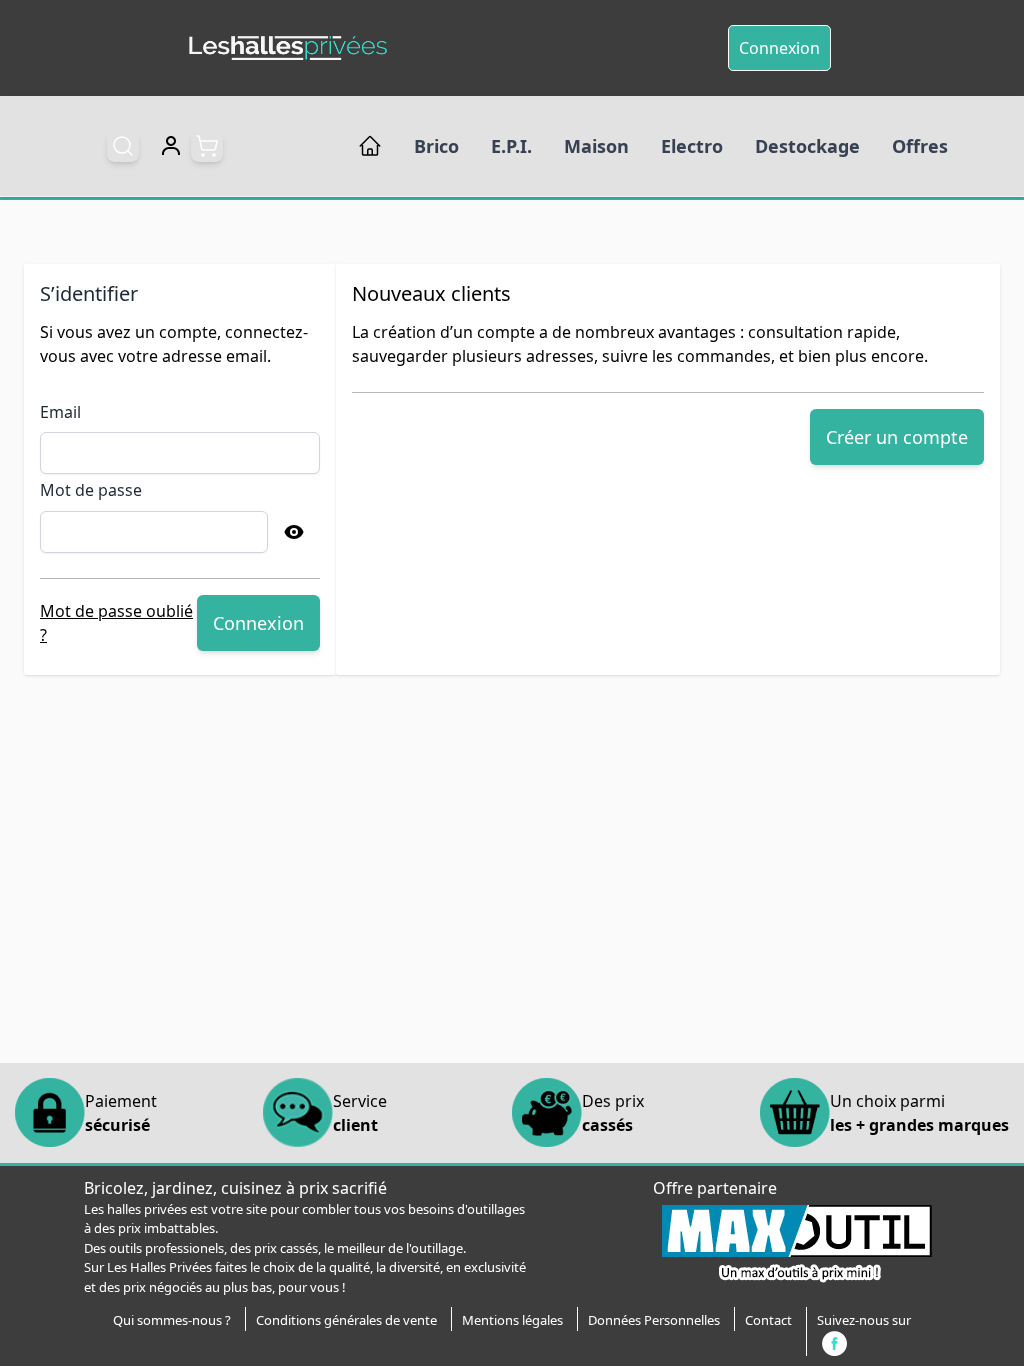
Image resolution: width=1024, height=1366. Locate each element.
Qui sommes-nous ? (172, 1320)
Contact (768, 1320)
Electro (692, 146)
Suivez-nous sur (864, 1320)
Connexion (779, 48)
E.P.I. (511, 146)
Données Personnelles (654, 1320)
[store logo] (288, 48)
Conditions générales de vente (346, 1320)
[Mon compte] (171, 146)
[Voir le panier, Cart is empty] (207, 146)
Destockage (807, 146)
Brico (436, 146)
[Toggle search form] (123, 146)
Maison (596, 146)
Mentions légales (512, 1320)
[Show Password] (294, 532)
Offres (920, 146)
